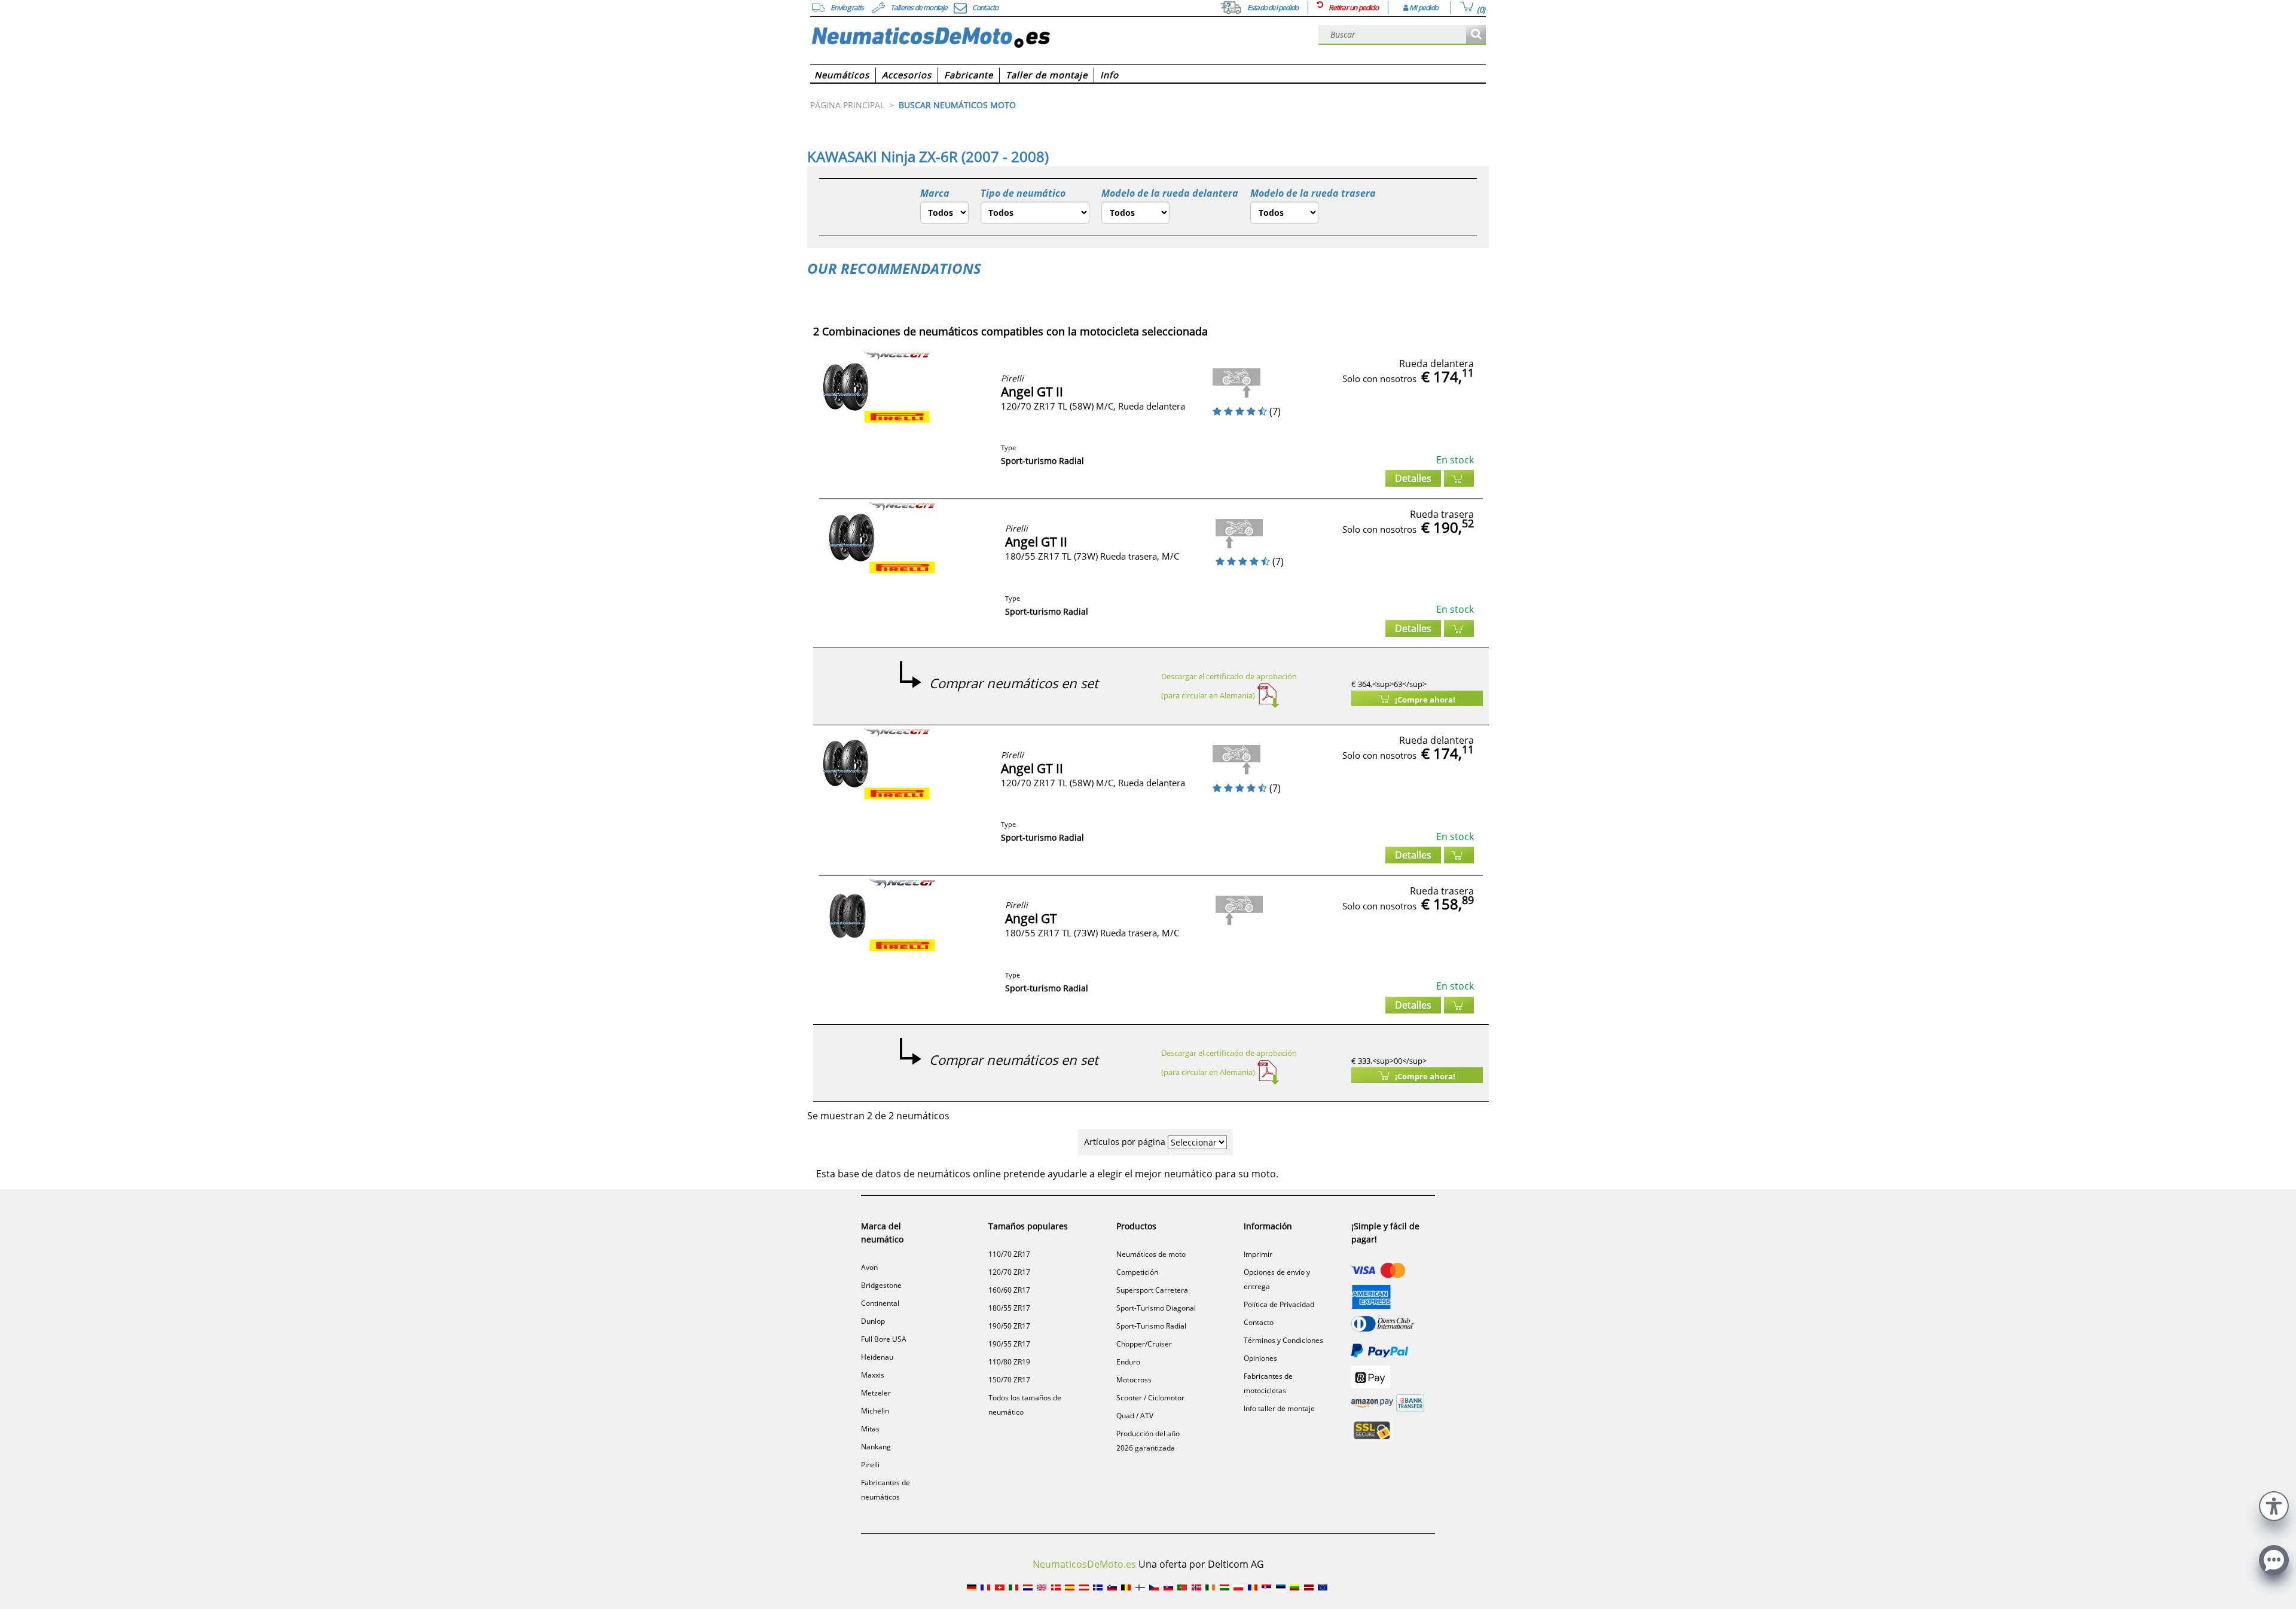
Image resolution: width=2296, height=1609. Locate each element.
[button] (2274, 1505)
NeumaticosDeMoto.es (1084, 1564)
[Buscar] (1476, 35)
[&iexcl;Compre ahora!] (1459, 478)
